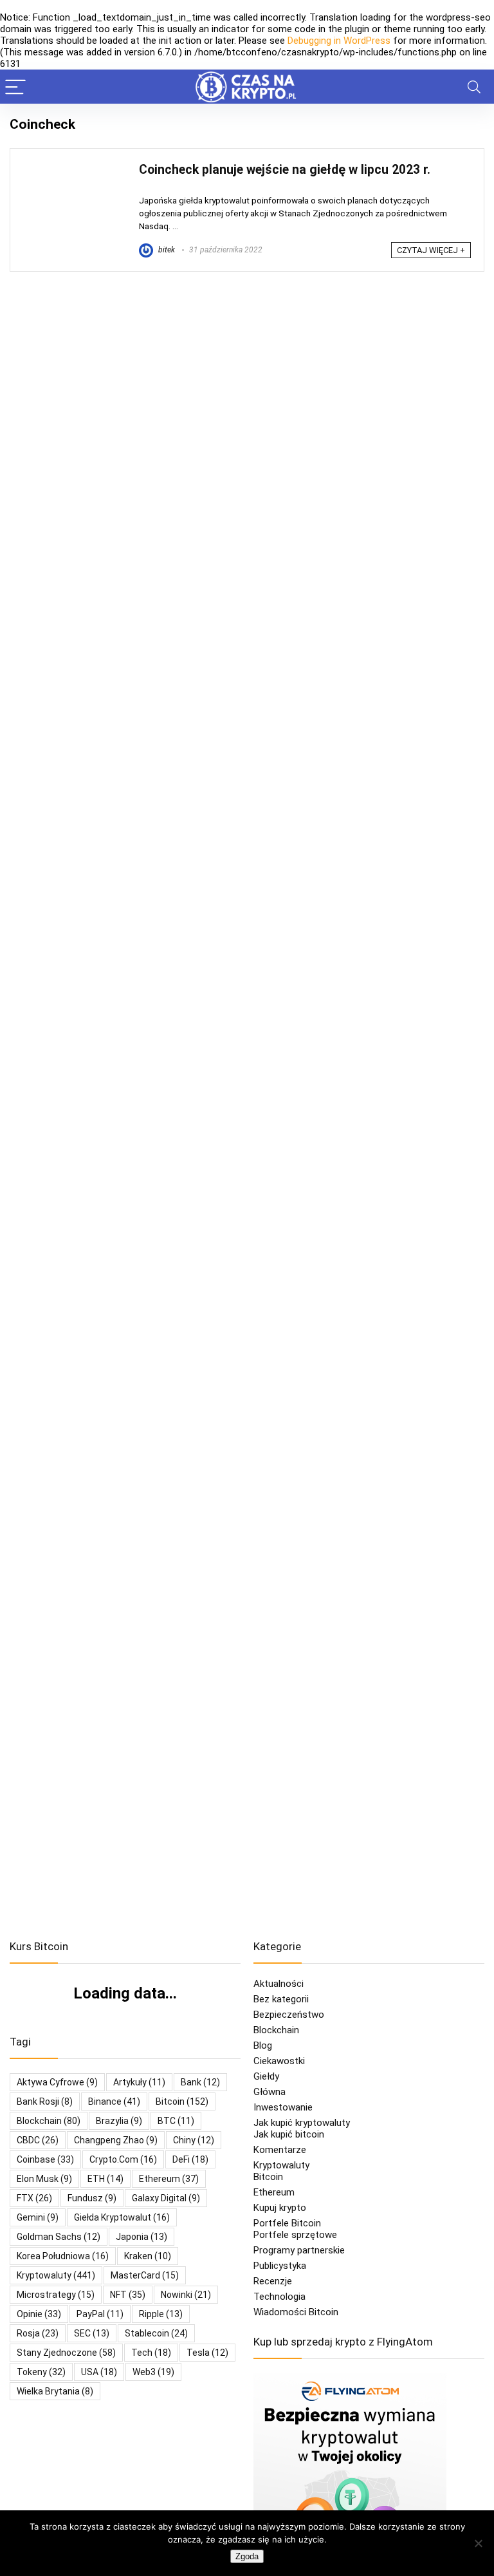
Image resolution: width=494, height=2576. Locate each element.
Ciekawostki (279, 2061)
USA (99, 2372)
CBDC (38, 2140)
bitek (166, 250)
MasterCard (145, 2275)
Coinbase (45, 2159)
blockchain (49, 2121)
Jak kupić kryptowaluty (302, 2123)
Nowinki (186, 2295)
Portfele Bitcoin (287, 2223)
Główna (270, 2092)
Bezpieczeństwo (289, 2015)
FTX (34, 2198)
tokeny (41, 2372)
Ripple (161, 2314)
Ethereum (169, 2179)
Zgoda (247, 2556)
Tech (151, 2353)
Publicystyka (280, 2266)
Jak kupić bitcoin (289, 2134)
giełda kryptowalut (122, 2217)
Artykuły (139, 2082)
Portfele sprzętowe (295, 2235)
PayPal (100, 2314)
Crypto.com (123, 2159)
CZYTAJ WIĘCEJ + (431, 250)
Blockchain (276, 2030)
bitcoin (182, 2101)
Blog (263, 2045)
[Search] (474, 87)
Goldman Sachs (59, 2237)
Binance (114, 2101)
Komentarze (280, 2150)
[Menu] (15, 87)
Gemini (38, 2217)
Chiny (194, 2140)
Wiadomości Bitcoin (296, 2312)
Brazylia (119, 2121)
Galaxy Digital (166, 2198)
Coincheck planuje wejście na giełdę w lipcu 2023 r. (285, 170)
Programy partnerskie (299, 2250)
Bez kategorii (281, 1999)
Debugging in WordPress (339, 41)
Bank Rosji (45, 2101)
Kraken (148, 2256)
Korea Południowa (63, 2256)
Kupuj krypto (280, 2208)
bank (200, 2082)
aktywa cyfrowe (57, 2082)
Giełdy (266, 2076)
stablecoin (156, 2333)
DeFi (190, 2159)
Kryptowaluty (281, 2165)
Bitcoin (268, 2177)
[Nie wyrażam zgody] (478, 2543)
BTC (176, 2121)
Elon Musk (44, 2179)
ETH (105, 2179)
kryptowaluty (56, 2275)
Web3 (153, 2372)
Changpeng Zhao (116, 2140)
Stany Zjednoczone (66, 2353)
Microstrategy (56, 2295)
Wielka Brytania (55, 2391)
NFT (128, 2295)
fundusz (92, 2198)
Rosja (38, 2333)
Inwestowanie (283, 2107)
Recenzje (273, 2281)
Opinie (39, 2314)
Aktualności (279, 1984)
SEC (92, 2333)
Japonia (142, 2237)
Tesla (207, 2353)
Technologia (279, 2297)
